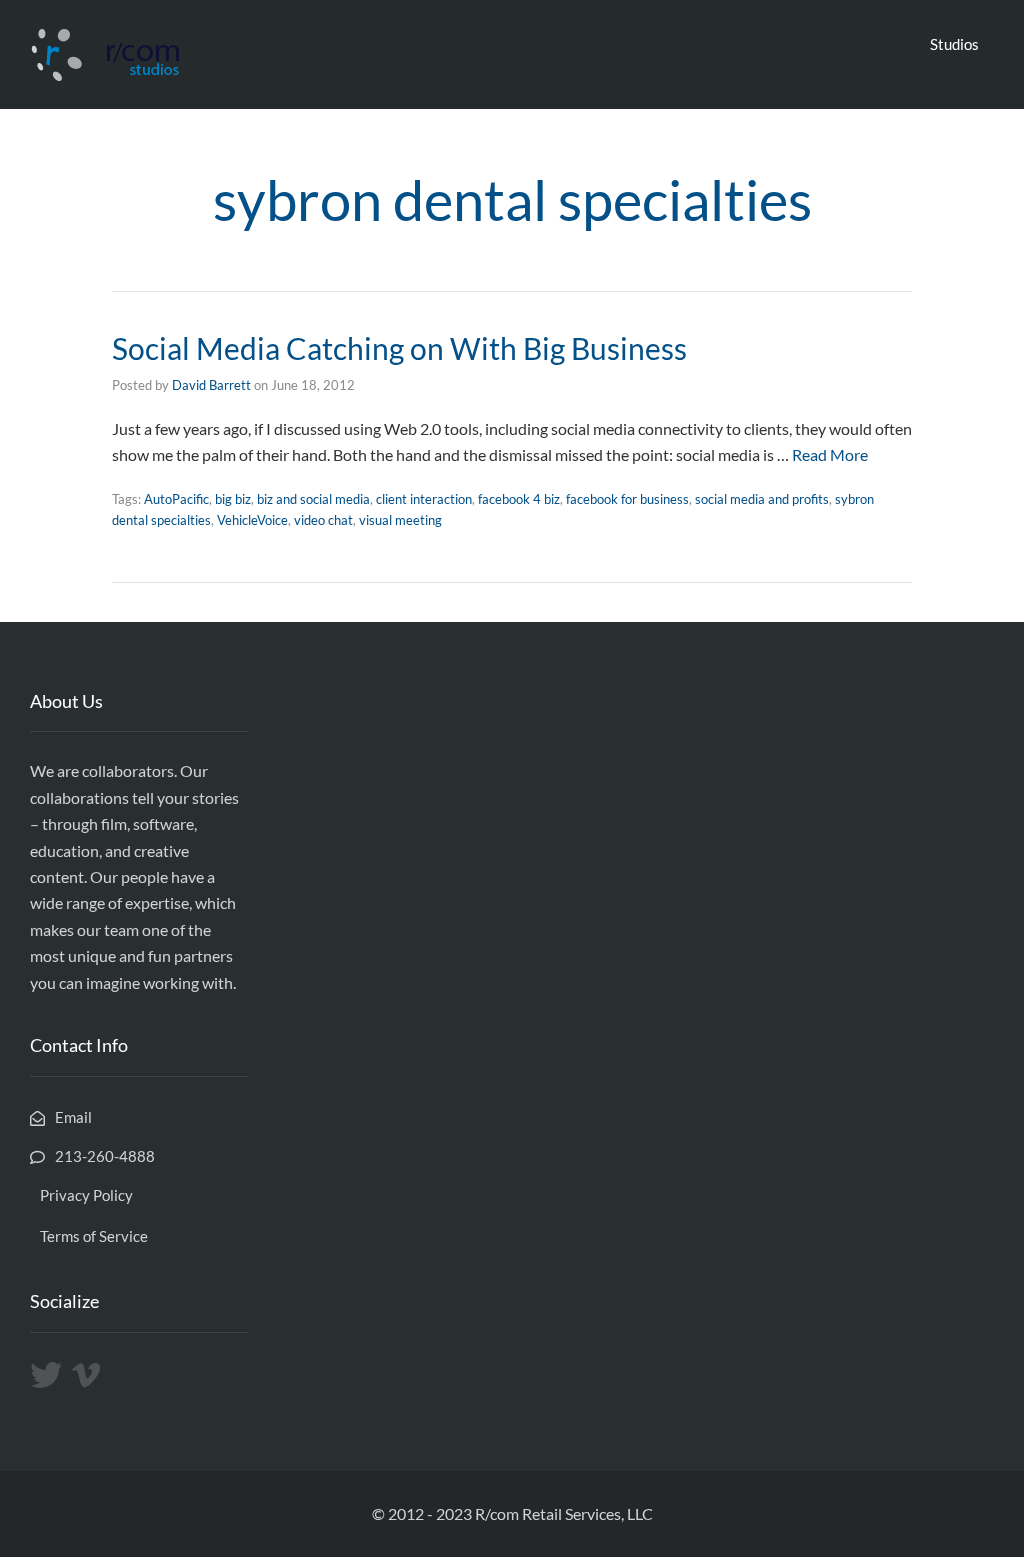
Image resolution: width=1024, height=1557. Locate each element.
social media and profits (762, 499)
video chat (323, 520)
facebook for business (627, 499)
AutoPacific (176, 499)
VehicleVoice (252, 520)
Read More (830, 454)
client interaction (424, 499)
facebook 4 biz (519, 499)
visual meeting (400, 520)
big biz (233, 499)
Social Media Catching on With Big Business (399, 348)
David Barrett (211, 385)
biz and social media (313, 499)
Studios (954, 44)
